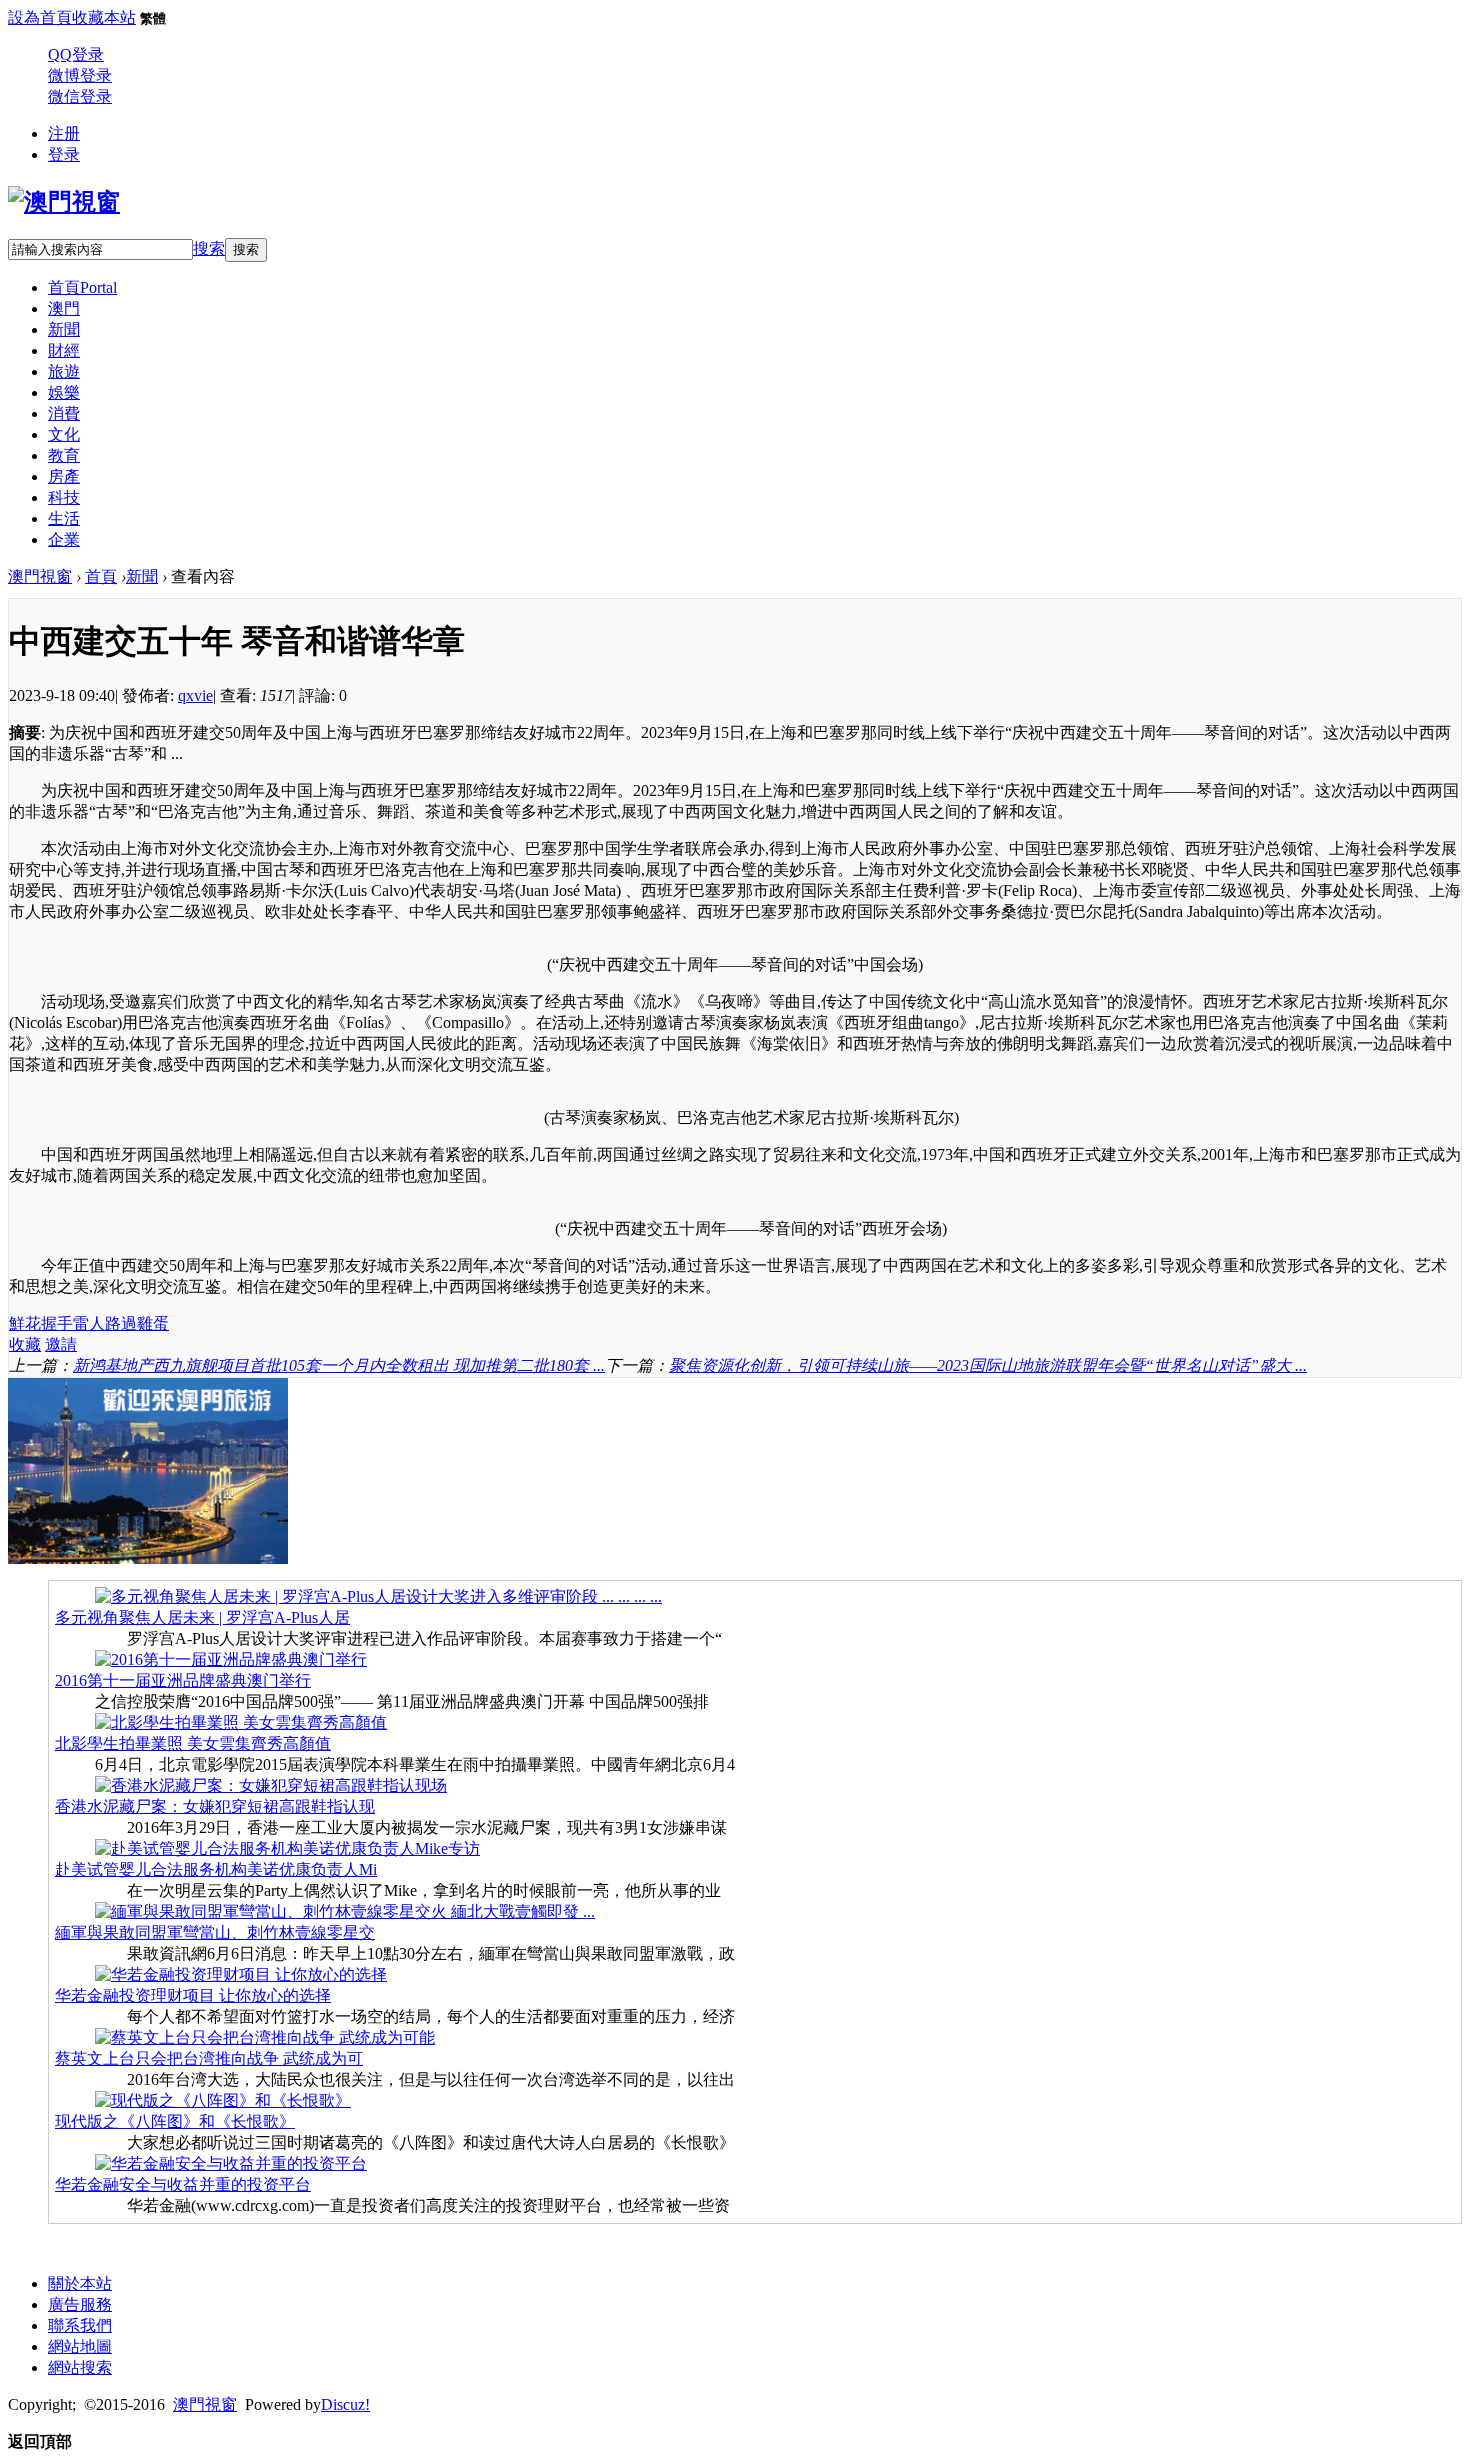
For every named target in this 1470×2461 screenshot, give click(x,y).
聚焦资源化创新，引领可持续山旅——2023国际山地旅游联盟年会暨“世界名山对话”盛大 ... (988, 1365)
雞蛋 (153, 1323)
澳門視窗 (40, 576)
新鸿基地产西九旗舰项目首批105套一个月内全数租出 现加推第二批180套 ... (339, 1365)
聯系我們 (80, 2325)
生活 (64, 518)
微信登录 (80, 96)
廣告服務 (80, 2304)
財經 (64, 350)
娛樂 (64, 392)
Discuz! (345, 2404)
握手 (57, 1323)
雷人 (89, 1323)
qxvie (195, 695)
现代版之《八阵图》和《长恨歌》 (175, 2121)
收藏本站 (104, 17)
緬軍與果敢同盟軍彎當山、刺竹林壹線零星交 (215, 1932)
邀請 (61, 1344)
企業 (64, 539)
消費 (64, 413)
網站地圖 (80, 2346)
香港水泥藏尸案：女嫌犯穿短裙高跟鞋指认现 (215, 1806)
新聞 (64, 329)
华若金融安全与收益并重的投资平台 (183, 2184)
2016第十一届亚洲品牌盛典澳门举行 (183, 1680)
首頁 (82, 287)
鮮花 (25, 1323)
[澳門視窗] (64, 202)
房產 (64, 476)
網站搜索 (80, 2367)
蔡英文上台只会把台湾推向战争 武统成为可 (209, 2058)
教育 (64, 455)
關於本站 (80, 2283)
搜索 (209, 248)
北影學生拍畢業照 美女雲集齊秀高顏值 (193, 1743)
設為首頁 (40, 17)
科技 (64, 497)
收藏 (25, 1344)
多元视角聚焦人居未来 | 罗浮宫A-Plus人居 (202, 1617)
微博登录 (80, 75)
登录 (64, 154)
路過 (121, 1323)
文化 (64, 434)
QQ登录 (76, 54)
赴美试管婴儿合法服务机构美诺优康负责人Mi (216, 1869)
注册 (64, 133)
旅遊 (64, 371)
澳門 (64, 308)
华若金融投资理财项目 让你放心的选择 (193, 1995)
